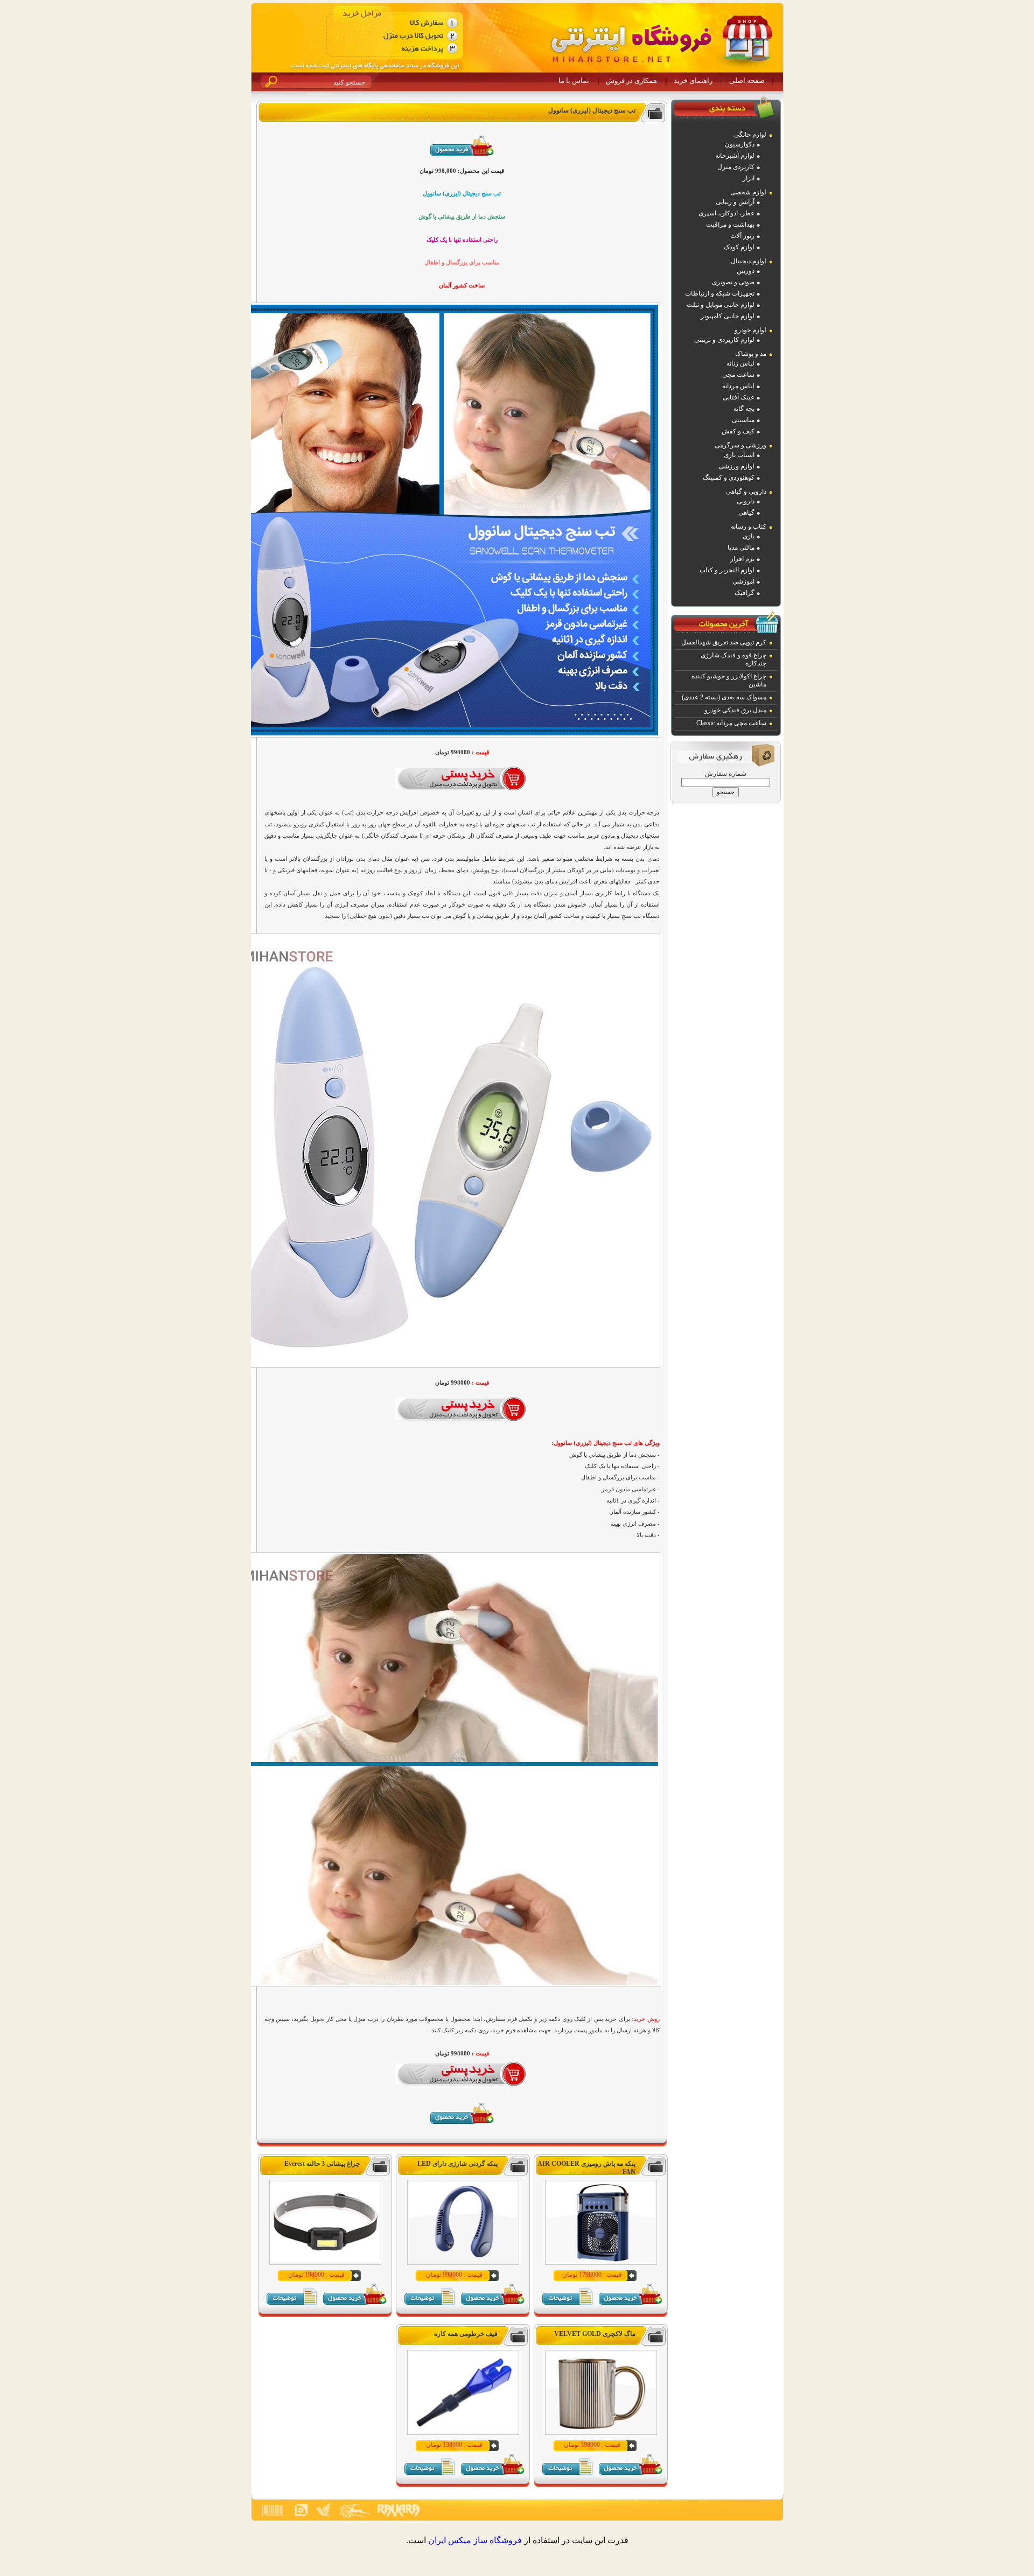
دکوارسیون (740, 144)
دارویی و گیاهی (746, 492)
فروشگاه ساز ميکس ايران (475, 2540)
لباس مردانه (738, 386)
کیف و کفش (738, 431)
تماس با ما (574, 80)
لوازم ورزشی (736, 466)
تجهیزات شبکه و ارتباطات (720, 293)
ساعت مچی (738, 375)
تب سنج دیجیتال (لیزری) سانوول (592, 110)
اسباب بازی (739, 455)
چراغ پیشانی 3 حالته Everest (322, 2164)
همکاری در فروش (631, 80)
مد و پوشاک (751, 354)
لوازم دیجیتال (749, 261)
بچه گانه (744, 409)
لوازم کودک (739, 247)
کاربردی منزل (736, 167)
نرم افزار (742, 559)
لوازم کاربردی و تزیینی (724, 340)
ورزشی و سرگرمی (740, 445)
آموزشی (743, 581)
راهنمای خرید (693, 80)
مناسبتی (743, 420)
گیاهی (746, 513)
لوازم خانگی (750, 135)
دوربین (746, 271)
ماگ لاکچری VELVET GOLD (595, 2334)
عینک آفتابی (739, 397)
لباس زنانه (740, 363)
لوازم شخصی (748, 192)
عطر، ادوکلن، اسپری (726, 213)
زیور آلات (742, 236)
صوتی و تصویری (733, 282)
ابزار (749, 178)
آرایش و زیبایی (735, 202)
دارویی (746, 501)
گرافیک (745, 593)
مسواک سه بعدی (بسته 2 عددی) (724, 697)
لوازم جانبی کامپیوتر (728, 316)
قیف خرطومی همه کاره (466, 2334)
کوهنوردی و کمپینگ (729, 478)
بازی (749, 536)
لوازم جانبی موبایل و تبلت (721, 305)
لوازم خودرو (750, 330)
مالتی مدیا (741, 548)
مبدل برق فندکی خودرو (735, 710)
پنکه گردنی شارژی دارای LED (457, 2164)
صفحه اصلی (747, 80)
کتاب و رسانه (749, 527)
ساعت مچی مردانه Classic (731, 723)
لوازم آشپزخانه (735, 156)
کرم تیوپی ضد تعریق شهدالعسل (724, 642)
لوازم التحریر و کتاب (727, 570)
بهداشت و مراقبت (730, 224)
